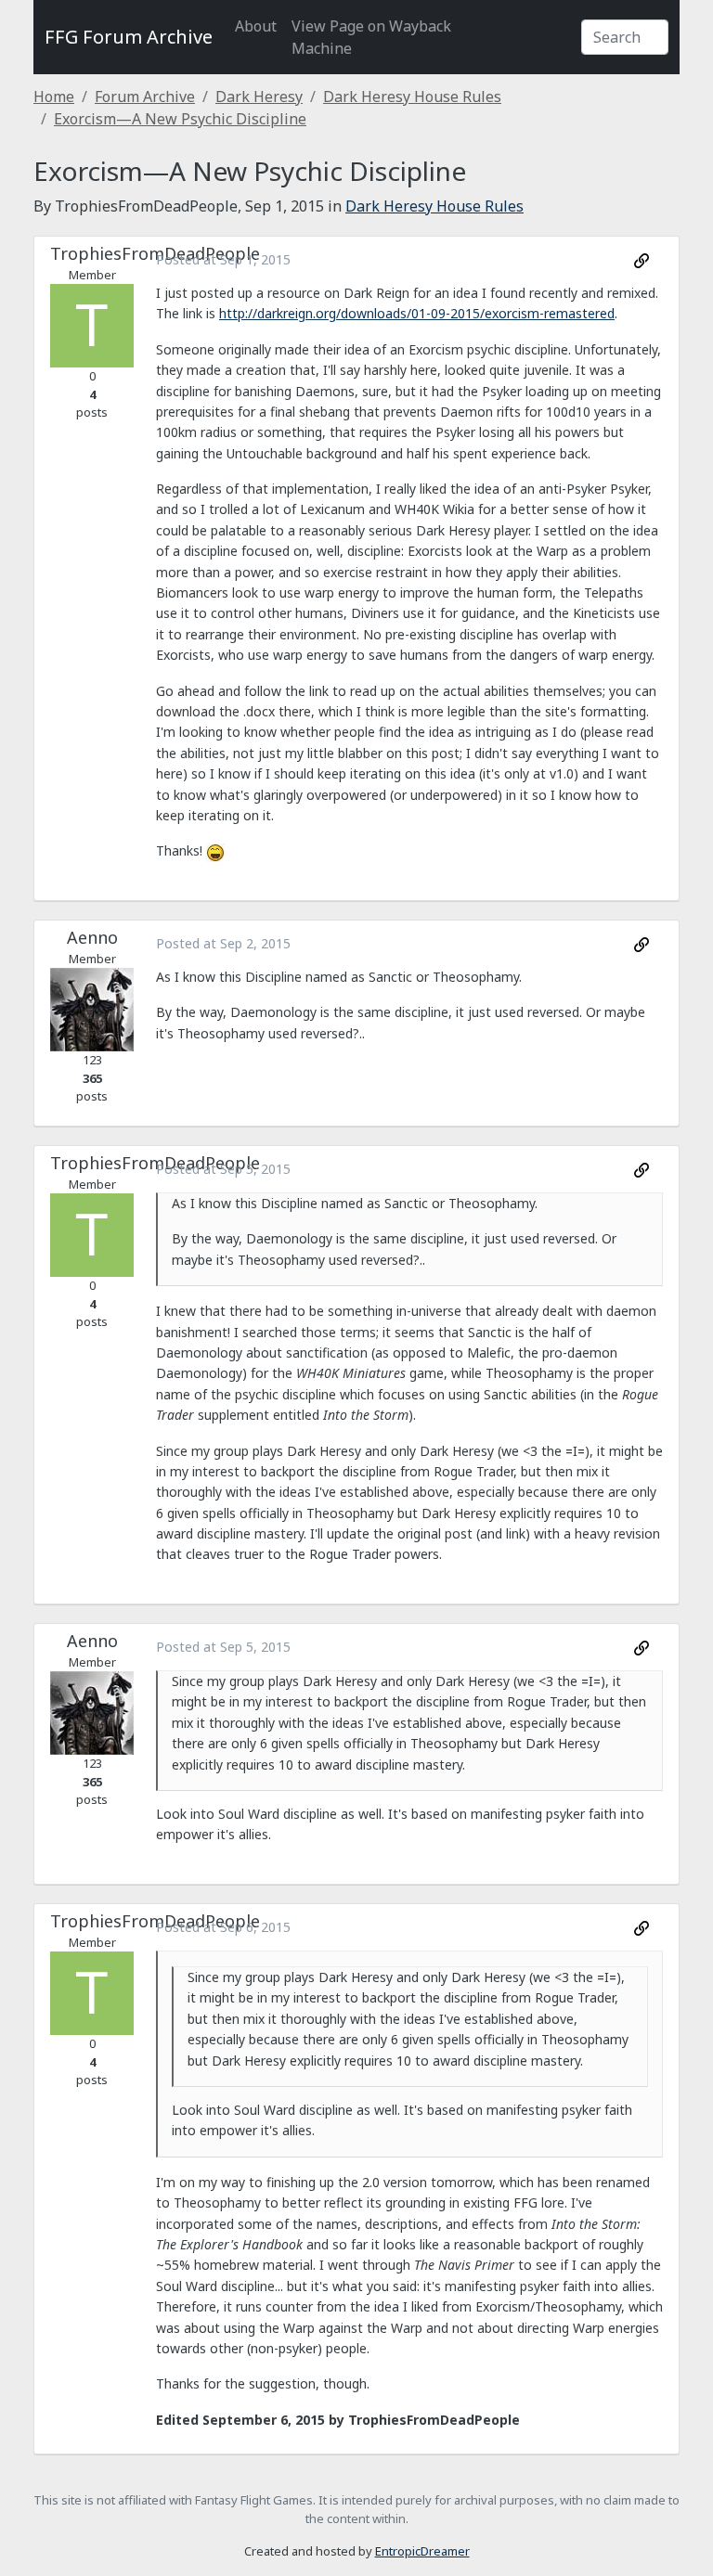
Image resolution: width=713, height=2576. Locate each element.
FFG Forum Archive (129, 37)
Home (54, 97)
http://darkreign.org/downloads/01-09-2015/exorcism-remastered (417, 313)
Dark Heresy (259, 97)
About (256, 26)
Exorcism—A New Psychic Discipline (180, 119)
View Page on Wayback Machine (371, 37)
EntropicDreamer (422, 2551)
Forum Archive (145, 97)
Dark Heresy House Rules (412, 97)
